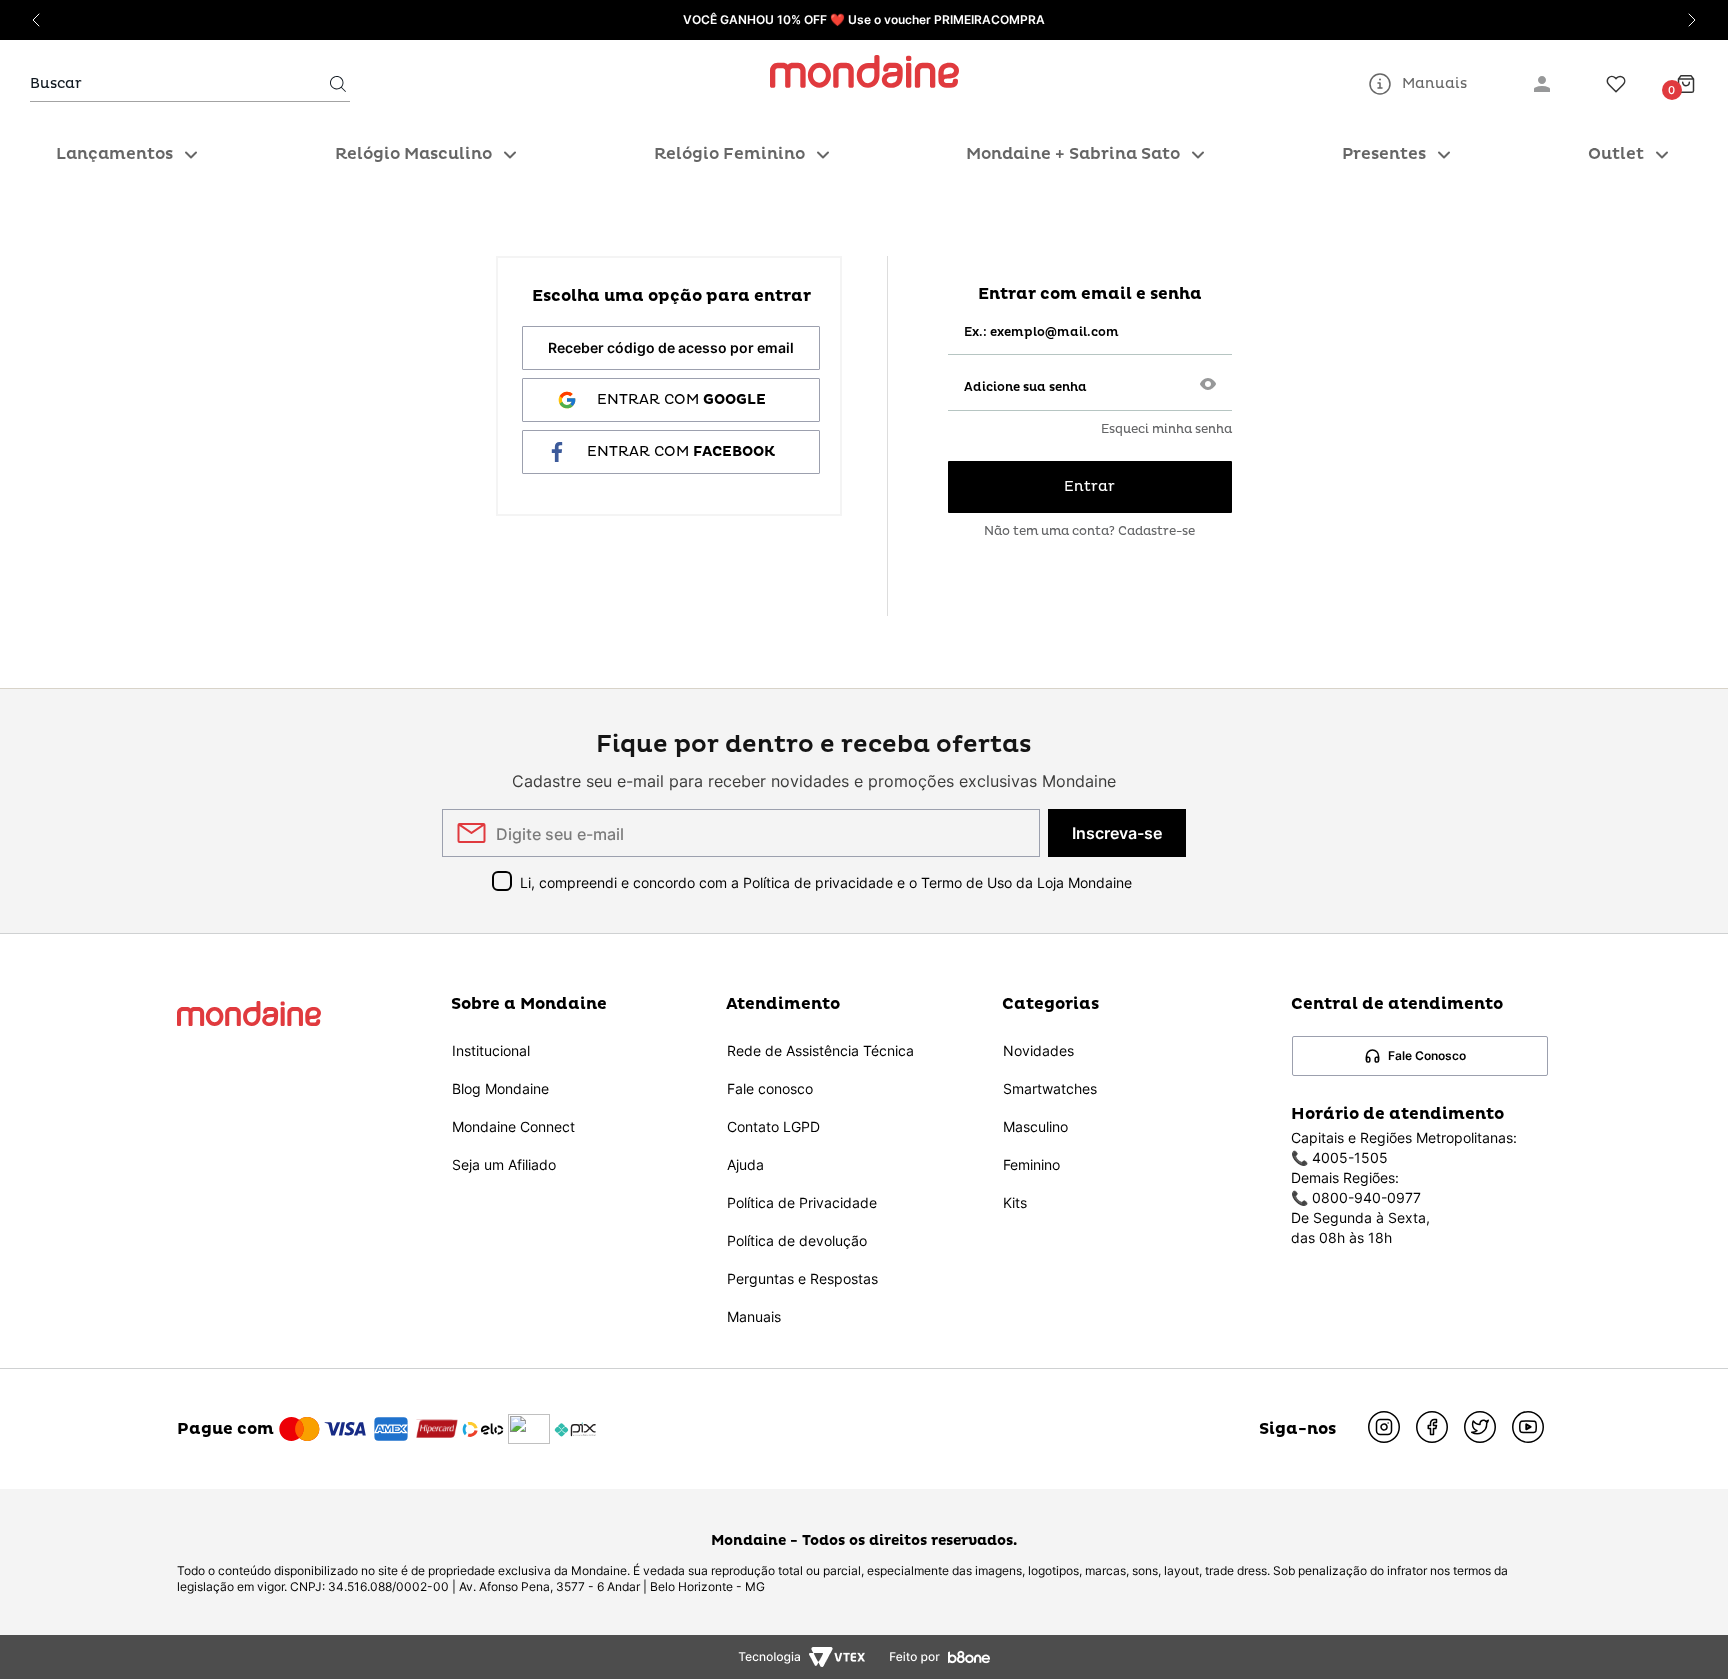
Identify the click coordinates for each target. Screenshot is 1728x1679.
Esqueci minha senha (1166, 430)
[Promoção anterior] (36, 20)
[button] (1208, 386)
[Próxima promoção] (1692, 20)
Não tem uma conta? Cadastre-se (1089, 532)
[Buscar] (338, 84)
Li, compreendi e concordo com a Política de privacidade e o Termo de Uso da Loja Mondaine (826, 882)
